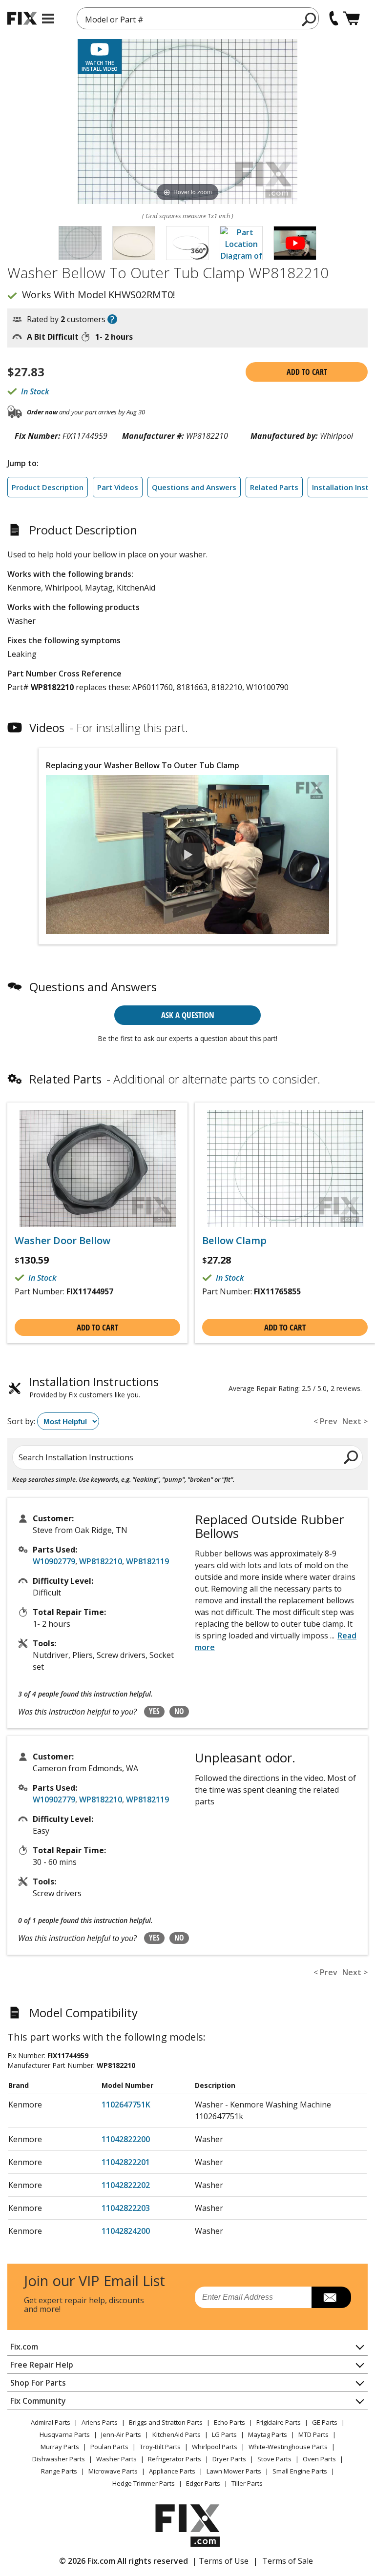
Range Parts (59, 2471)
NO (179, 1711)
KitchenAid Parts (177, 2434)
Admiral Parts (51, 2422)
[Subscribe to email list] (331, 2297)
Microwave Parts (113, 2471)
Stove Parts (274, 2459)
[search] (309, 19)
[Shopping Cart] (351, 18)
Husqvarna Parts (65, 2434)
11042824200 (126, 2231)
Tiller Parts (247, 2483)
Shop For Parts (38, 2383)
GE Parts (325, 2422)
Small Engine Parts (300, 2471)
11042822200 (126, 2139)
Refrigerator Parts (175, 2459)
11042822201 (126, 2162)
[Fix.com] (22, 18)
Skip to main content (188, 20)
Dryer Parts (229, 2459)
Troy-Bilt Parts (160, 2447)
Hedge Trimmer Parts (144, 2483)
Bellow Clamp (234, 1241)
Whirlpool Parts (215, 2447)
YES (154, 1711)
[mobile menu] (48, 19)
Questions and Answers (194, 487)
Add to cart (307, 372)
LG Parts (224, 2434)
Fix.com (24, 2347)
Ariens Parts (100, 2422)
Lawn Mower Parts (234, 2471)
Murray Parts (60, 2447)
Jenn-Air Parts (121, 2434)
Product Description (48, 487)
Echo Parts (229, 2422)
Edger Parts (203, 2483)
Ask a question (188, 1015)
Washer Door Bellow (62, 1241)
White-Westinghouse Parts (288, 2447)
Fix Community (38, 2401)
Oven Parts (319, 2459)
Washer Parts (116, 2459)
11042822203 (126, 2208)
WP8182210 (101, 1561)
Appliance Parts (172, 2471)
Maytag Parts (268, 2434)
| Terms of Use (220, 2561)
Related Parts (274, 487)
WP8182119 (147, 1561)
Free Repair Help (42, 2365)
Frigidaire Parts (279, 2422)
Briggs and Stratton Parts (166, 2422)
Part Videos (118, 487)
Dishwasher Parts (59, 2459)
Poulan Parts (109, 2447)
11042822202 (126, 2185)
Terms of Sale (288, 2561)
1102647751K (126, 2105)
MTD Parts (313, 2434)
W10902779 (54, 1561)
